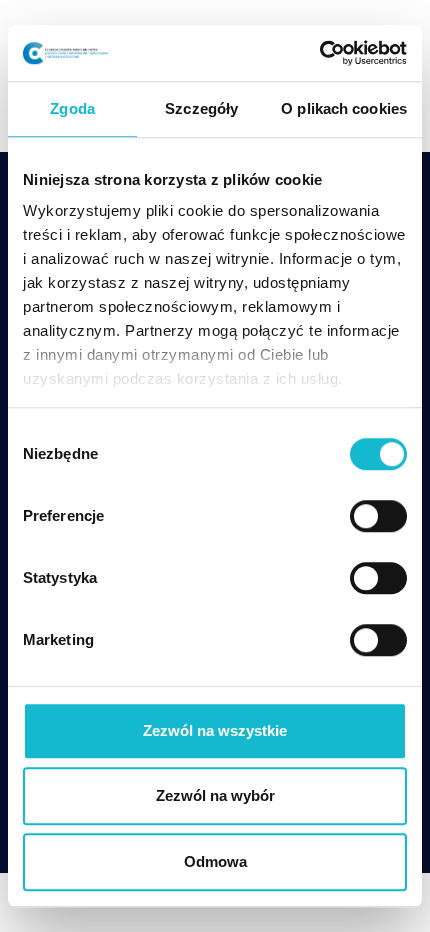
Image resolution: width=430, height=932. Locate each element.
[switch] (378, 516)
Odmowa (215, 861)
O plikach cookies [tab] (344, 108)
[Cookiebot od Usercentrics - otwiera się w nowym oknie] (319, 53)
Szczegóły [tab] (201, 108)
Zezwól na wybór (215, 795)
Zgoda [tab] (72, 108)
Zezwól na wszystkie (215, 730)
